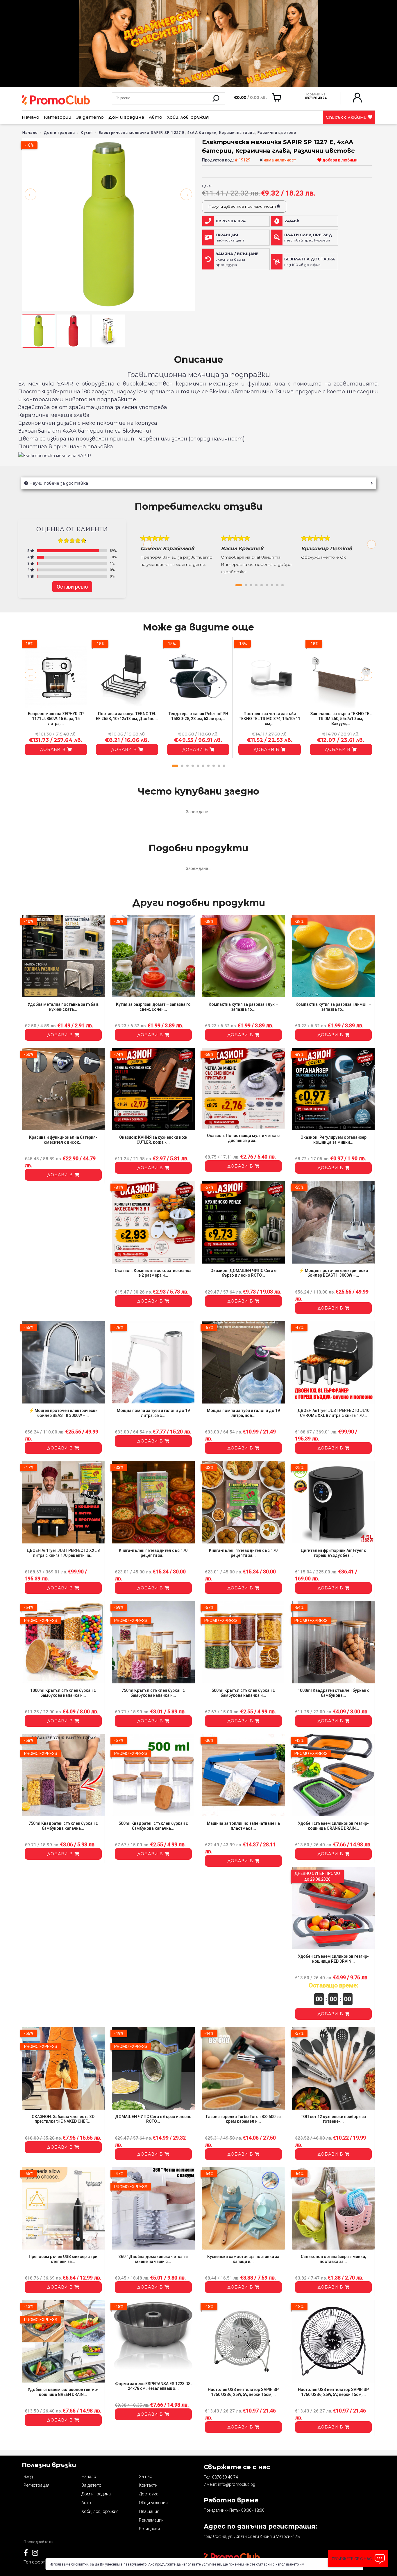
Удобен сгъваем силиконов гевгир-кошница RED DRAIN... (333, 1959)
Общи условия (153, 2503)
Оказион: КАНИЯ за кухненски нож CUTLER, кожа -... (153, 1140)
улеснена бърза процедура (237, 259)
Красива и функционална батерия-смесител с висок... (63, 1140)
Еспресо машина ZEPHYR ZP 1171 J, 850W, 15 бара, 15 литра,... (56, 719)
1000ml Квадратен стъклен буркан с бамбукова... (333, 1693)
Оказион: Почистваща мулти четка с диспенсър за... (243, 1138)
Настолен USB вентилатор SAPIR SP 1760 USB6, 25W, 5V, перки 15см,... (243, 2392)
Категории (58, 117)
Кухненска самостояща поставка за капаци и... (243, 2259)
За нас (146, 2476)
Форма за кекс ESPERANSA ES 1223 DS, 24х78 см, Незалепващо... (153, 2386)
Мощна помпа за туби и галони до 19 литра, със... (153, 1413)
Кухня (87, 133)
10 (224, 766)
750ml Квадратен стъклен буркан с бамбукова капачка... (63, 1826)
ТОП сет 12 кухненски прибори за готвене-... (333, 2119)
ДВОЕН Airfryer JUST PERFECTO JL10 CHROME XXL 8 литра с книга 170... (333, 1413)
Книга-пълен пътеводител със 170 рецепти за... (153, 1553)
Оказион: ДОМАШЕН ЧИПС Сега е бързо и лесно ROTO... (243, 1273)
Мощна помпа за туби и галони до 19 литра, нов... (243, 1413)
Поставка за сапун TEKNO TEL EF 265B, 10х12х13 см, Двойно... (127, 716)
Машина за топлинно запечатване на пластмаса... (243, 1826)
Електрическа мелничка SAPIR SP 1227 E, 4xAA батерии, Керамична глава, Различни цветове (197, 133)
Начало (31, 117)
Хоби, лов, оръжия (188, 117)
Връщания (149, 2529)
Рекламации (151, 2520)
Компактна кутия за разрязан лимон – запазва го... (333, 1007)
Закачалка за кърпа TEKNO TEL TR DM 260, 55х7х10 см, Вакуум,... (341, 719)
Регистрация (36, 2485)
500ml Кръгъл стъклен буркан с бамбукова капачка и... (243, 1693)
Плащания (149, 2511)
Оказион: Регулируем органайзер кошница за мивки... (333, 1140)
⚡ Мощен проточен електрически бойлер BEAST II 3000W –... (333, 1273)
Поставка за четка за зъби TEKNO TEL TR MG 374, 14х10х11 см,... (270, 719)
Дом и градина (126, 117)
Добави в (53, 749)
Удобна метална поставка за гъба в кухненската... (63, 1007)
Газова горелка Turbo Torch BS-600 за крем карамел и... (243, 2119)
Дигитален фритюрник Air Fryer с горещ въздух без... (333, 1553)
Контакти (148, 2485)
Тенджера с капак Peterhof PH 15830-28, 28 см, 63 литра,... (198, 716)
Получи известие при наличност (242, 206)
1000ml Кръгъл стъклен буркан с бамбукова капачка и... (63, 1693)
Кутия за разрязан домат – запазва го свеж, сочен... (153, 1007)
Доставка (149, 2494)
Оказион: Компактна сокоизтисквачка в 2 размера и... (153, 1273)
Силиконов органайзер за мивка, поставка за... (333, 2259)
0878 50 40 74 (225, 2477)
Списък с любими (347, 117)
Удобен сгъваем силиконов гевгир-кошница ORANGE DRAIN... (333, 1826)
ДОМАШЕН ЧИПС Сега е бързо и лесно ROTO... (153, 2119)
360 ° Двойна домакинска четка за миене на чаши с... (153, 2259)
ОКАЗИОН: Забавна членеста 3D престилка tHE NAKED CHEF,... (63, 2119)
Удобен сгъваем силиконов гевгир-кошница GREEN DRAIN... (63, 2392)
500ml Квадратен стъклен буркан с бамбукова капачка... (153, 1826)
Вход (28, 2476)
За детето (90, 117)
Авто (155, 117)
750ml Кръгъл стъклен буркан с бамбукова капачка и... (153, 1693)
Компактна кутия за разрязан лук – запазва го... (243, 1007)
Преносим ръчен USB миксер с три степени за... (63, 2259)
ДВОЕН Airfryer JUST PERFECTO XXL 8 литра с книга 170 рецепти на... (63, 1553)
